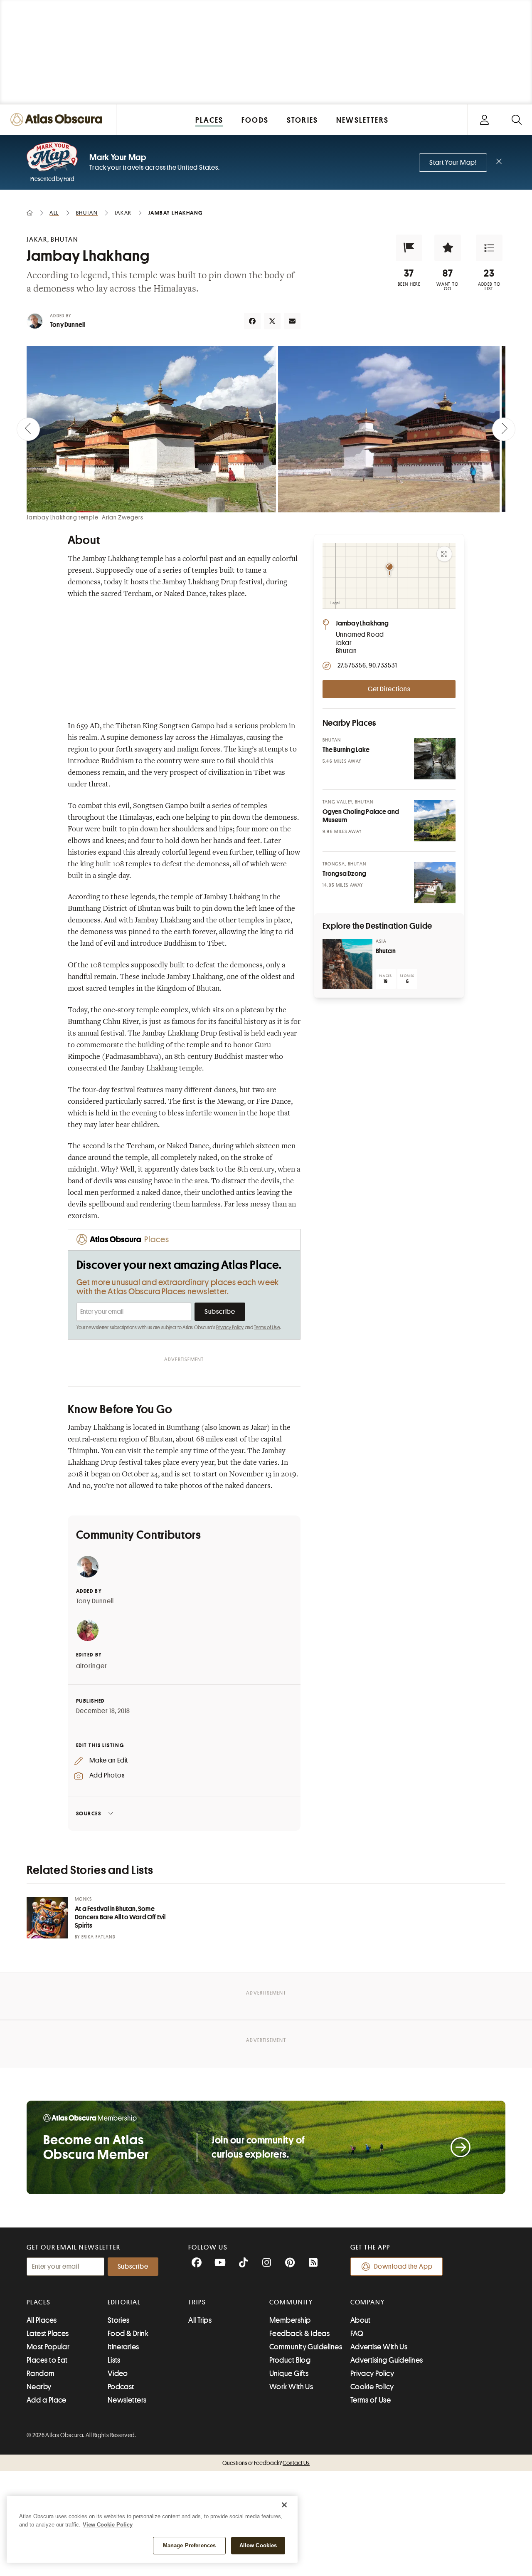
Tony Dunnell (67, 325)
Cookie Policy (372, 2387)
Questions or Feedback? (266, 2463)
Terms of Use (267, 1328)
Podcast (121, 2387)
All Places (42, 2320)
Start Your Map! (453, 163)
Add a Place (47, 2400)
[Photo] (435, 759)
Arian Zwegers (122, 517)
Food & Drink (128, 2334)
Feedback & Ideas (299, 2334)
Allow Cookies (258, 2545)
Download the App (403, 2267)
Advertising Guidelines (387, 2360)
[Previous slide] (28, 429)
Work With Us (291, 2387)
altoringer (92, 1666)
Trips (197, 2302)
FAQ (357, 2334)
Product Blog (290, 2360)
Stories (119, 2320)
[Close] (284, 2505)
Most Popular (48, 2347)
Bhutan (386, 951)
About (361, 2320)
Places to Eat (47, 2360)
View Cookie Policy (108, 2525)
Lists (114, 2360)
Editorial (124, 2302)
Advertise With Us (379, 2347)
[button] (409, 248)
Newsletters (127, 2400)
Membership (290, 2320)
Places (39, 2302)
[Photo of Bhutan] (347, 964)
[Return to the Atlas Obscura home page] (58, 120)
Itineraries (123, 2347)
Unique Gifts (289, 2373)
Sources (89, 1813)
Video (118, 2373)
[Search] (516, 120)
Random (41, 2373)
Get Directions (389, 689)
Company (368, 2302)
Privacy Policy (230, 1328)
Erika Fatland (99, 1937)
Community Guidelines (306, 2347)
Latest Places (48, 2334)
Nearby (39, 2387)
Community (291, 2302)
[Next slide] (504, 429)
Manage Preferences (189, 2545)
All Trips (200, 2320)
